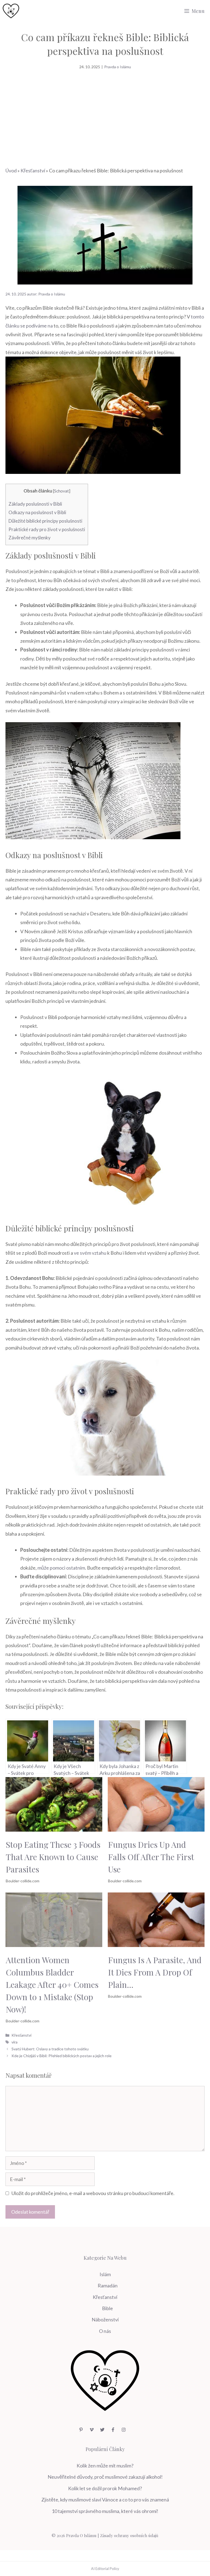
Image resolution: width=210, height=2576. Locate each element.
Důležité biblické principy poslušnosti (45, 521)
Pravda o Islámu (118, 67)
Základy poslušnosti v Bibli (35, 504)
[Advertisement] (105, 111)
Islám (105, 2274)
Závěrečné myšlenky (30, 538)
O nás (105, 2331)
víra (14, 2042)
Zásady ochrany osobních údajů (129, 2535)
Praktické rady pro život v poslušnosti (47, 529)
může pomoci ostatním (61, 1568)
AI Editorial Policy (105, 2569)
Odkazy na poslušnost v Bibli (37, 512)
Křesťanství (33, 170)
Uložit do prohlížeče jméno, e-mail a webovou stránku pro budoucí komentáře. (93, 2193)
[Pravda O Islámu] (11, 11)
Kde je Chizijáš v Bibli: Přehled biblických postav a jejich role (62, 2056)
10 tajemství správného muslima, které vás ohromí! (105, 2511)
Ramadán (108, 2285)
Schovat (62, 491)
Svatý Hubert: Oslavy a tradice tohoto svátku (50, 2049)
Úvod (11, 170)
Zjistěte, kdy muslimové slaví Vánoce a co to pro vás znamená (105, 2500)
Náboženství (105, 2319)
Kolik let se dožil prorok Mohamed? (105, 2488)
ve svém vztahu (90, 1253)
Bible (107, 2308)
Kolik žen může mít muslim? (105, 2466)
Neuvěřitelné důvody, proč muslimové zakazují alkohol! (105, 2477)
